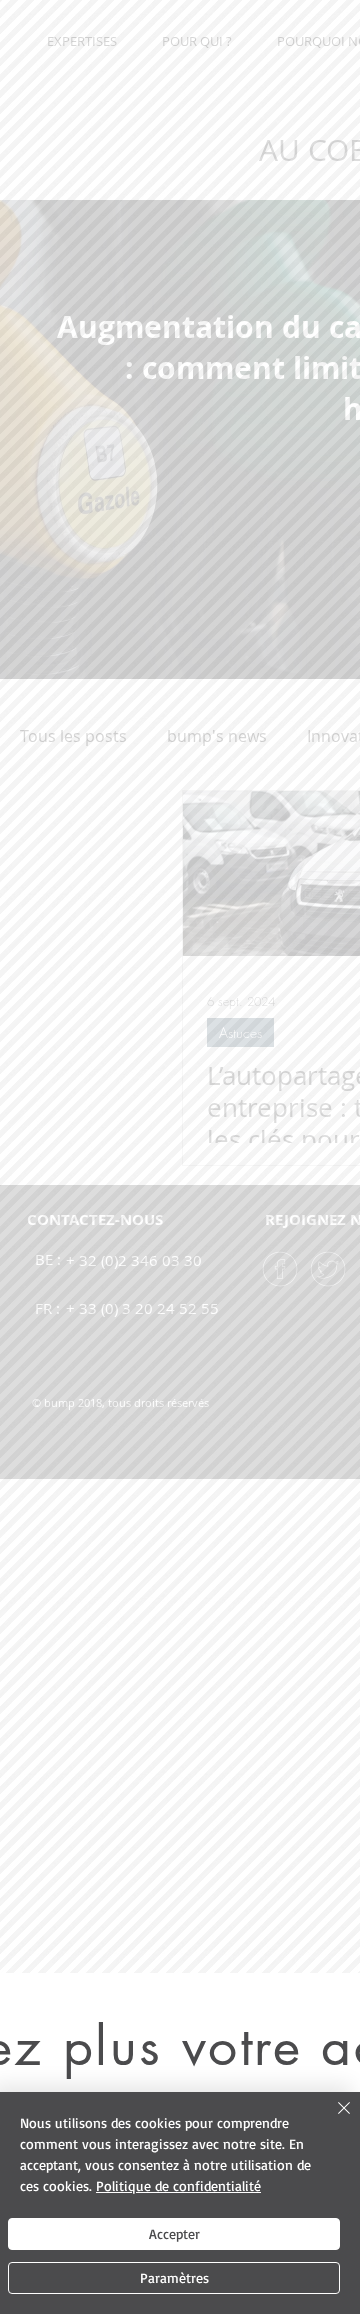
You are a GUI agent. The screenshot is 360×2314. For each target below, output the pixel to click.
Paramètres (174, 2277)
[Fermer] (332, 2120)
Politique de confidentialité (178, 2185)
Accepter (174, 2233)
